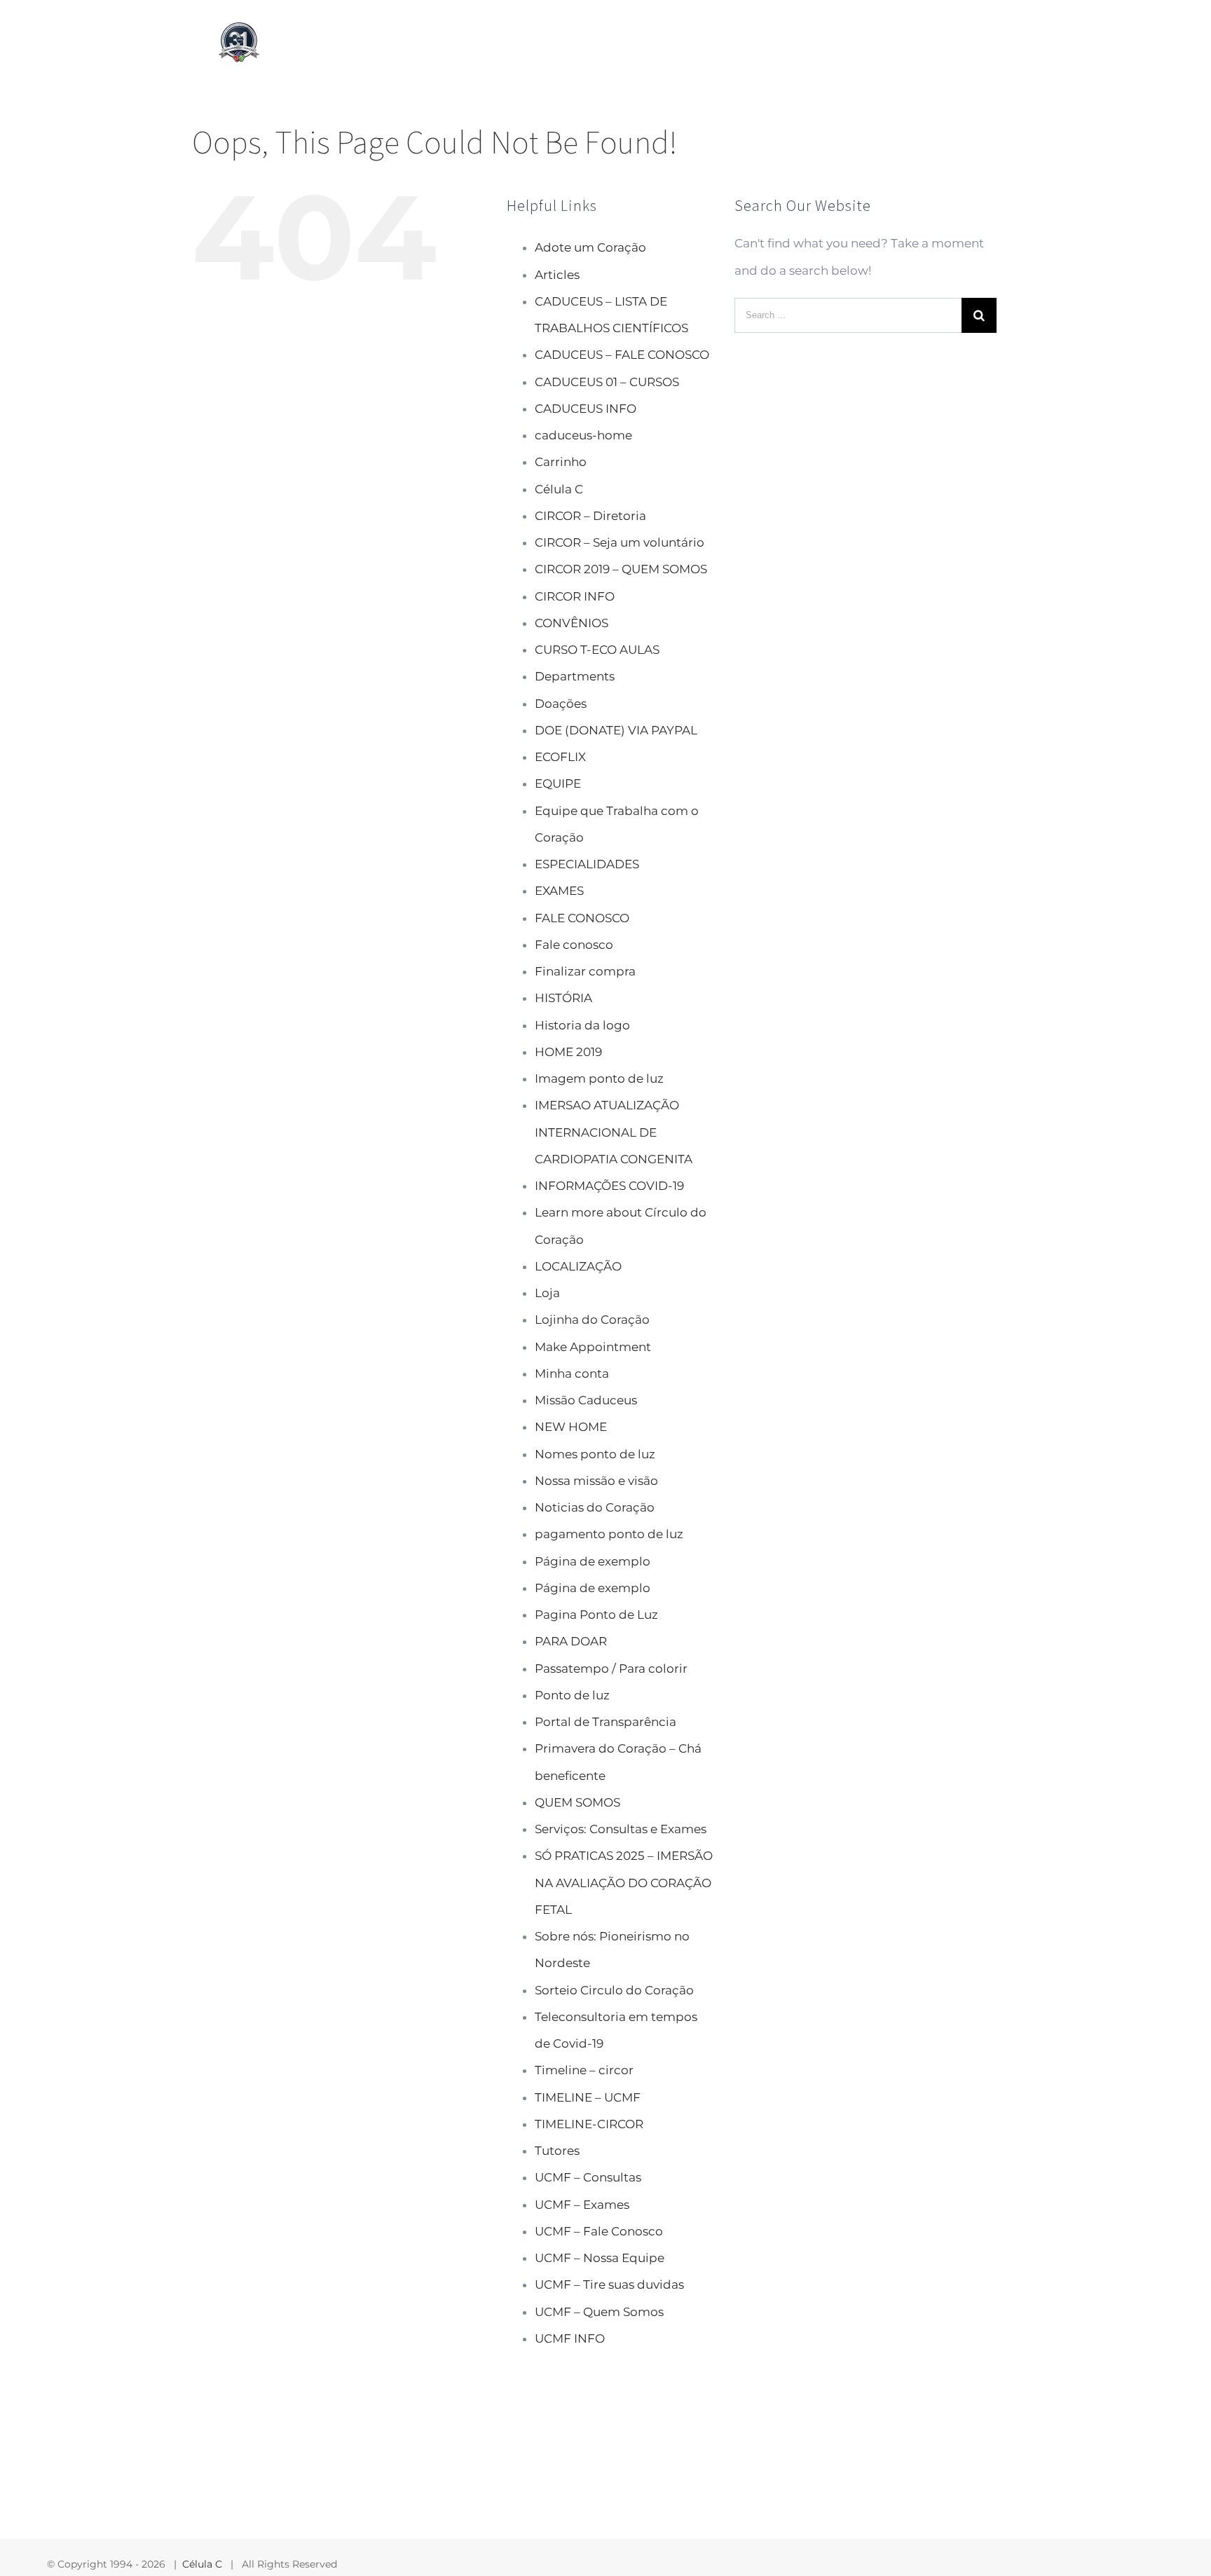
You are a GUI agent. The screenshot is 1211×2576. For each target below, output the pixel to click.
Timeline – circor (584, 2070)
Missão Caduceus (586, 1400)
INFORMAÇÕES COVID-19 (609, 1186)
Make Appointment (593, 1347)
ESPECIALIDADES (587, 864)
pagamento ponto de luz (609, 1534)
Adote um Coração (590, 247)
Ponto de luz (572, 1695)
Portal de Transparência (605, 1722)
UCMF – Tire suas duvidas (609, 2284)
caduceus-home (583, 435)
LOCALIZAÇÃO (578, 1266)
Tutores (557, 2151)
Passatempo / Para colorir (611, 1669)
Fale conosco (574, 945)
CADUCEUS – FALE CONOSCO (622, 355)
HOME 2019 (568, 1052)
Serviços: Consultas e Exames (621, 1829)
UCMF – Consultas (588, 2177)
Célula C (559, 489)
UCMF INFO (570, 2338)
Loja (547, 1293)
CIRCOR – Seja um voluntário (620, 542)
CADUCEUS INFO (586, 409)
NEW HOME (571, 1427)
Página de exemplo (593, 1561)
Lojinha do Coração (592, 1320)
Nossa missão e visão (596, 1481)
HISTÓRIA (563, 998)
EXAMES (559, 891)
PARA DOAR (571, 1641)
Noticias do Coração (595, 1507)
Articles (557, 275)
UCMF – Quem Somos (599, 2312)
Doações (561, 704)
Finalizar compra (585, 971)
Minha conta (572, 1373)
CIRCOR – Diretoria (590, 516)
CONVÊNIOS (572, 623)
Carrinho (561, 462)
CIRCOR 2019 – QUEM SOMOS (621, 569)
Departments (575, 676)
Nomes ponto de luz (595, 1454)
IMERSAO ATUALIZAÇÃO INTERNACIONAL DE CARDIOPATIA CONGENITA (614, 1132)
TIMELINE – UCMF (588, 2097)
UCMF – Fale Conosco (599, 2231)
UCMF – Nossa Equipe (600, 2258)
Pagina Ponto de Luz (596, 1615)
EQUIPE (558, 783)
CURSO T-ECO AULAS (597, 650)
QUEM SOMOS (577, 1802)
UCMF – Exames (582, 2205)
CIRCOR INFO (575, 596)
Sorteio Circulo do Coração (614, 1990)
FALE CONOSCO (582, 918)
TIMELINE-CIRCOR (589, 2124)
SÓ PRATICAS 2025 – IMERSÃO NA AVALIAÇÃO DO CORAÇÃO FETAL (624, 1883)
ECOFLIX (560, 757)
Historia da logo (582, 1025)
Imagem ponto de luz (599, 1078)
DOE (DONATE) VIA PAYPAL (616, 730)
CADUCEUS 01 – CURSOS (607, 382)
